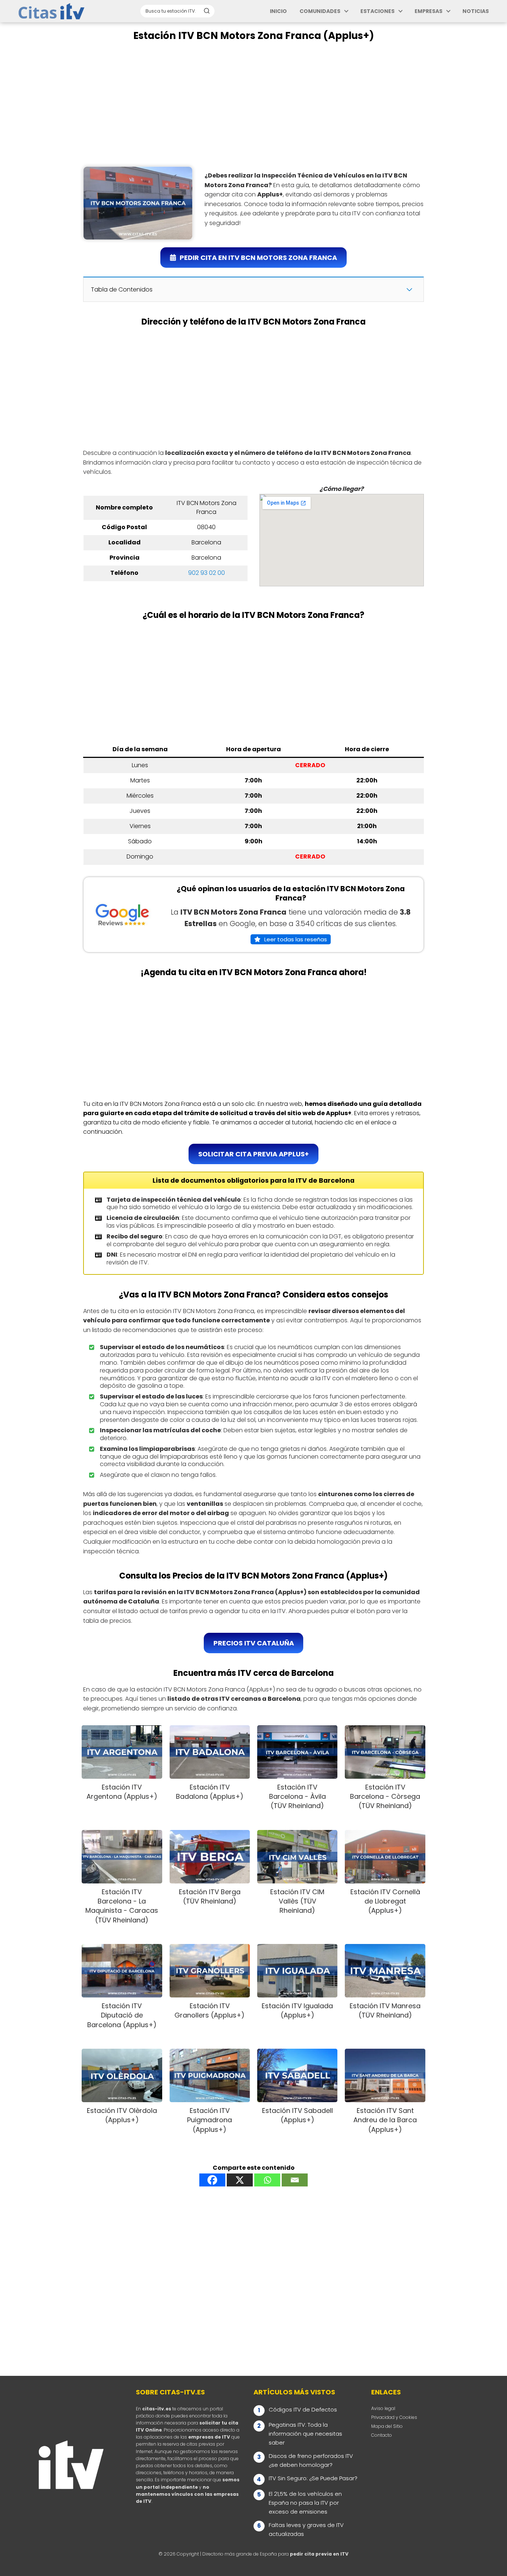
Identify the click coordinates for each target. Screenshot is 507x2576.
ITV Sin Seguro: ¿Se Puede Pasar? (313, 2478)
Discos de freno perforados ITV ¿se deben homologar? (311, 2460)
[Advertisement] (253, 104)
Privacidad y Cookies (394, 2417)
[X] (240, 2180)
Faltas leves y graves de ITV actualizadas (306, 2529)
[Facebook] (212, 2180)
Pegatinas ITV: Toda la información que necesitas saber (305, 2434)
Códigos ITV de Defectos (303, 2409)
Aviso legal (383, 2408)
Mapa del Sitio (387, 2426)
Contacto (382, 2435)
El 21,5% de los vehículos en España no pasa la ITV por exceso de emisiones (305, 2503)
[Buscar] (207, 11)
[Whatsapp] (267, 2180)
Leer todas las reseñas (296, 939)
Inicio (278, 11)
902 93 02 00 (207, 573)
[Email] (295, 2180)
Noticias (476, 11)
